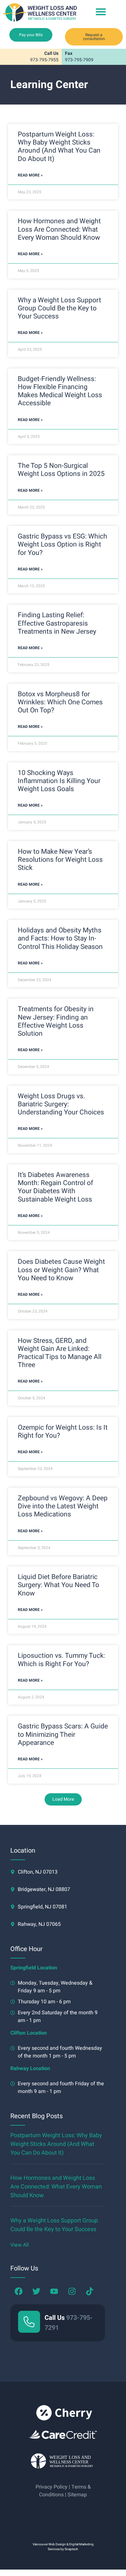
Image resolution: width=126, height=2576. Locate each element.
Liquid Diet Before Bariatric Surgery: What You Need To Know (58, 1585)
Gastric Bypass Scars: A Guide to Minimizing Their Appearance (63, 1734)
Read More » (30, 175)
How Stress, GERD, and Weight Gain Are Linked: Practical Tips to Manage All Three (60, 1353)
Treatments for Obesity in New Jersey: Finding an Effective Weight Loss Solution (56, 1021)
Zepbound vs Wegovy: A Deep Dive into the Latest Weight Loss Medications (63, 1506)
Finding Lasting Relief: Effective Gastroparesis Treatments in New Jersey (57, 623)
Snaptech (71, 2549)
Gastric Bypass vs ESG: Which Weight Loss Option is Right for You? (63, 544)
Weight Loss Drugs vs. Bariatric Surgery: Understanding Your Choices (61, 1104)
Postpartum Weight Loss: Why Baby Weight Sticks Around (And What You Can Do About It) (59, 147)
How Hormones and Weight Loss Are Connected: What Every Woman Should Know (59, 229)
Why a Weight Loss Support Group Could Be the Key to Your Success (59, 308)
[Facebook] (18, 2291)
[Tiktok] (89, 2291)
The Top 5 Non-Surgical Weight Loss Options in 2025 (61, 470)
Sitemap (77, 2495)
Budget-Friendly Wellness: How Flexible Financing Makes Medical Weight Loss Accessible (60, 391)
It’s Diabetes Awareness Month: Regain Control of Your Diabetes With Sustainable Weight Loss (55, 1187)
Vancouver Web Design (49, 2544)
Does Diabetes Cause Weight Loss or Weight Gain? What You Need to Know (61, 1270)
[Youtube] (54, 2291)
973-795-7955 (44, 57)
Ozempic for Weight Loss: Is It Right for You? (63, 1432)
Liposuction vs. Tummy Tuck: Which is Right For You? (62, 1660)
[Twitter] (36, 2291)
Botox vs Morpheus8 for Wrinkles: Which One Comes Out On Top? (60, 702)
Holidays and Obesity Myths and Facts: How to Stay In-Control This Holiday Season (60, 938)
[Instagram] (72, 2291)
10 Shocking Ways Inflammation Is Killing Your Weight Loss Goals (59, 781)
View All (20, 2245)
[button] (101, 11)
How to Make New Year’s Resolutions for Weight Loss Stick (60, 860)
